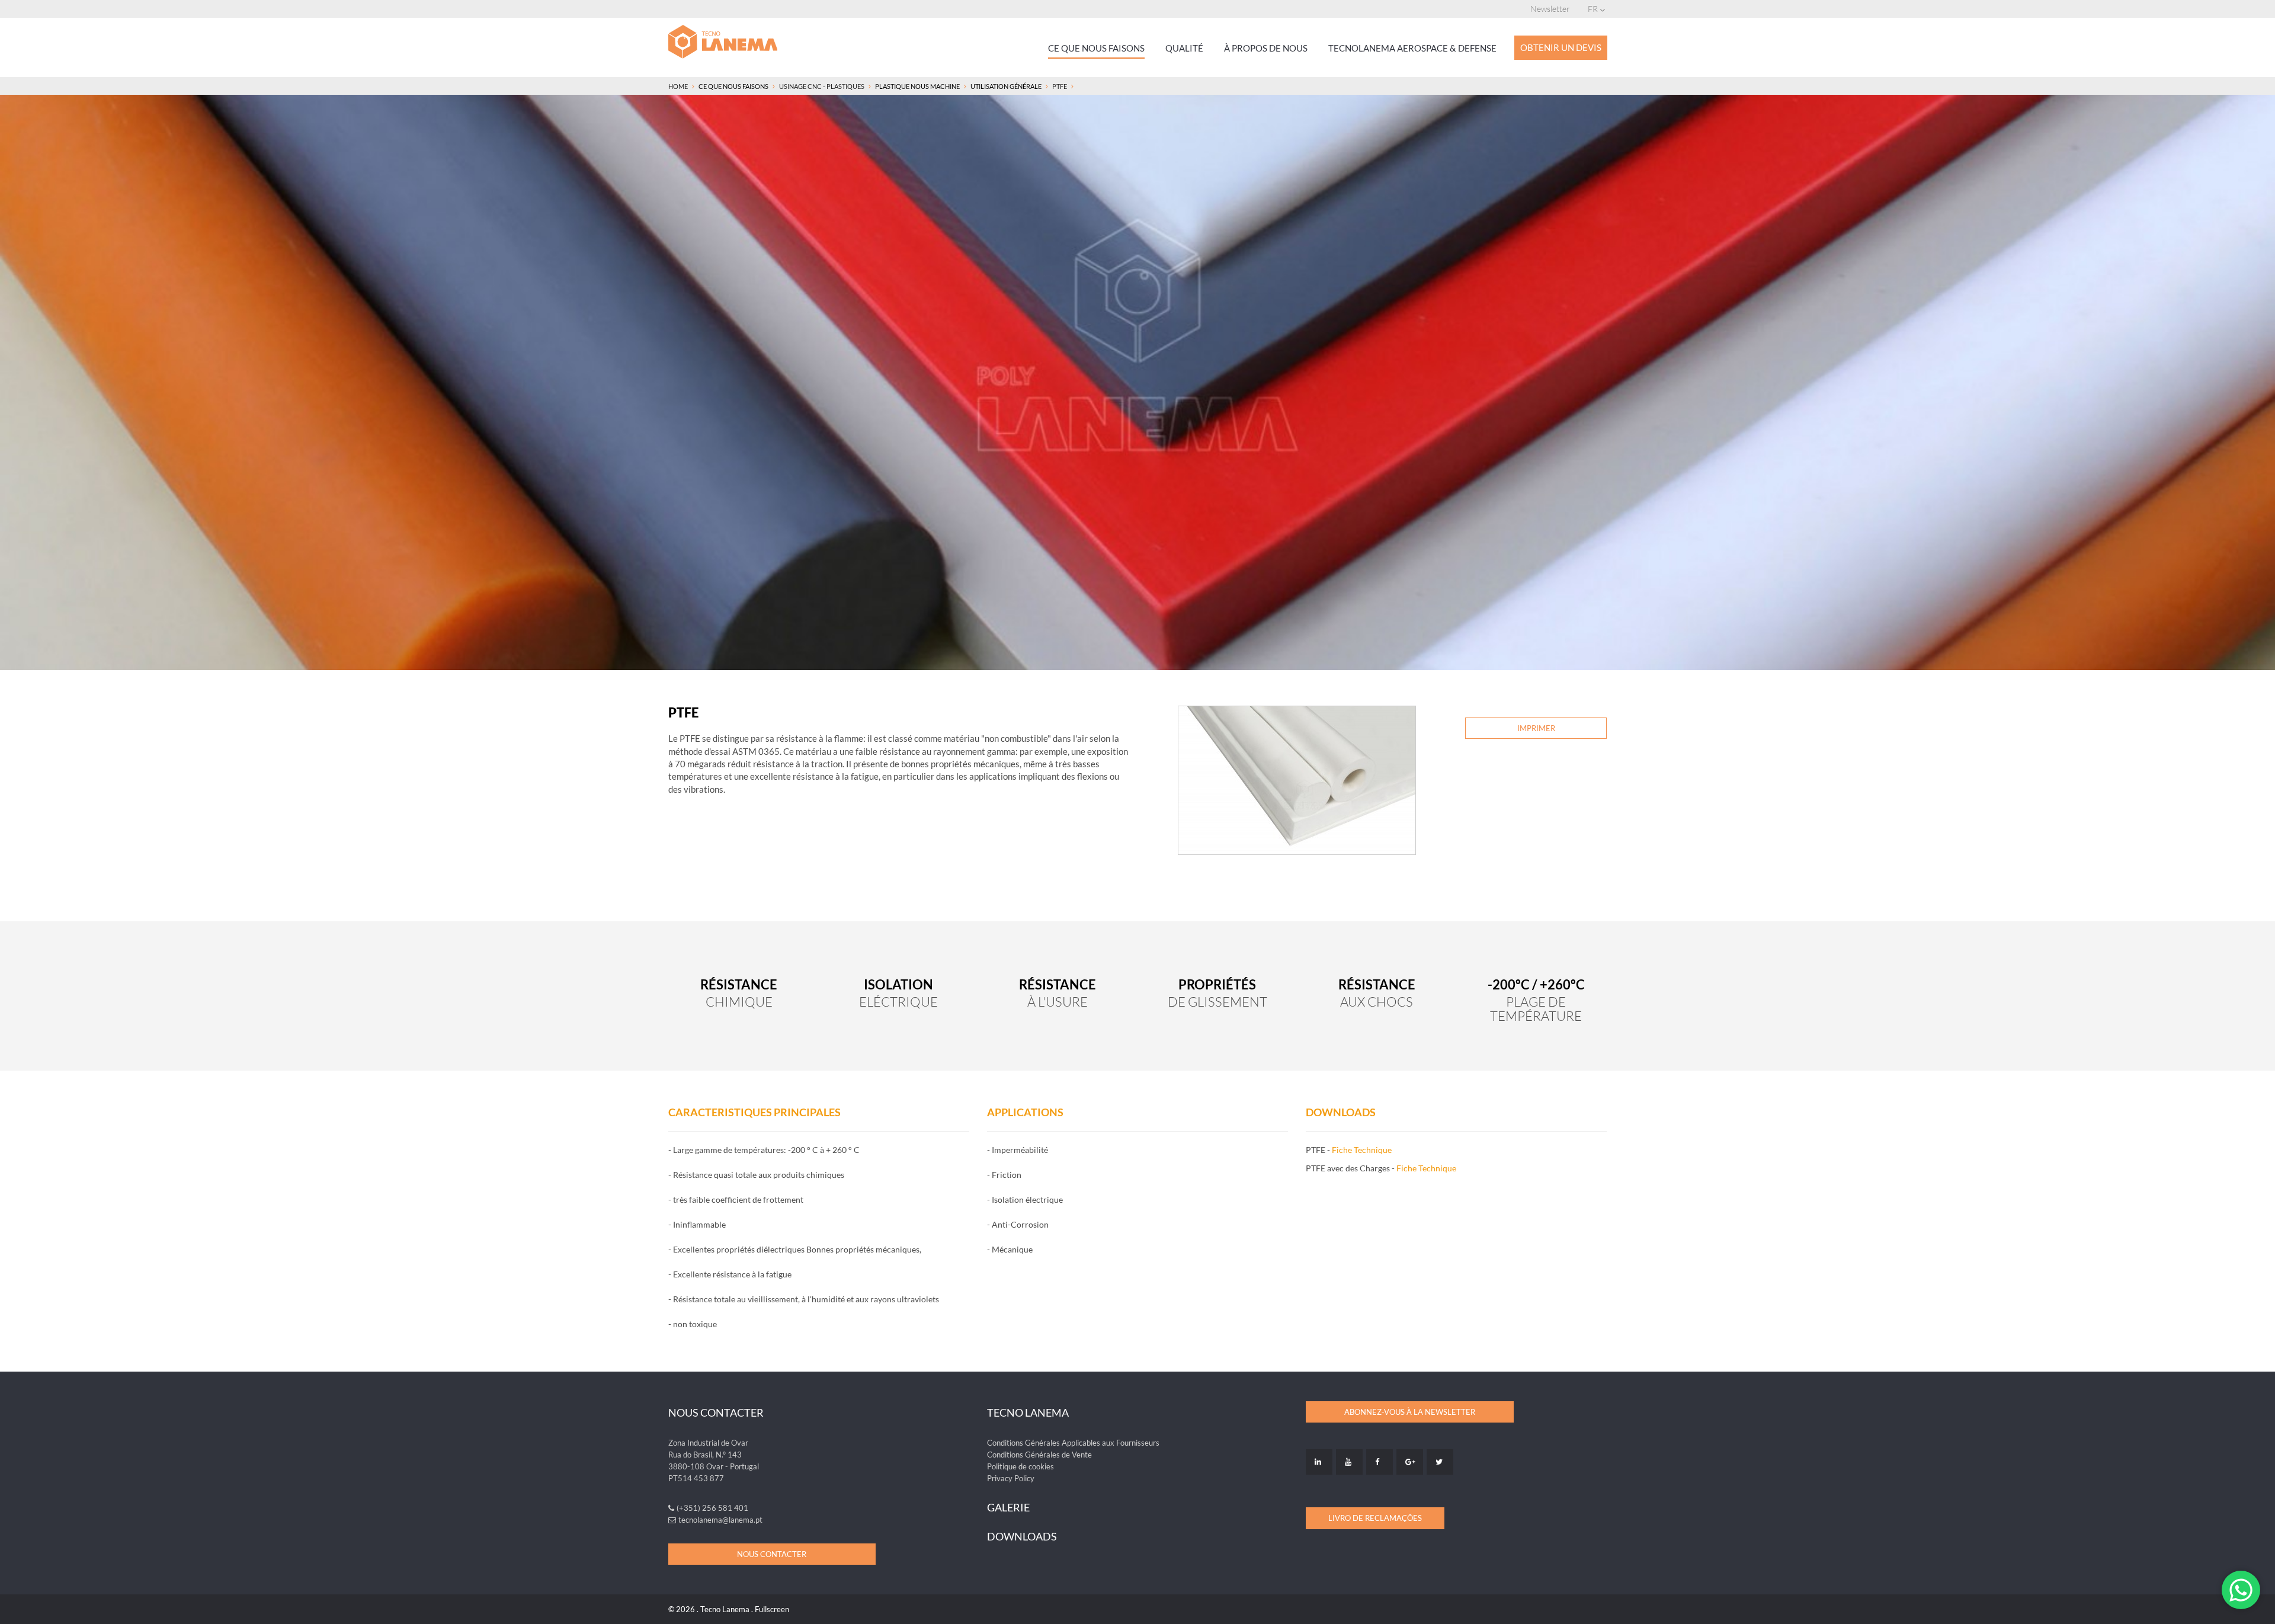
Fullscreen (772, 1609)
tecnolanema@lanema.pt (720, 1520)
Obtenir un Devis (1561, 47)
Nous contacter (772, 1554)
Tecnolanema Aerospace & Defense (1412, 48)
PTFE (1060, 86)
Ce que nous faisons (1096, 48)
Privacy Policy (1011, 1478)
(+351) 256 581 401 (712, 1508)
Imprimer (1536, 728)
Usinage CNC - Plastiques (822, 86)
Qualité (1184, 48)
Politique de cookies (1020, 1466)
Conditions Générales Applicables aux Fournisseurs (1073, 1443)
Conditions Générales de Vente (1039, 1455)
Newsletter (1550, 9)
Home (678, 86)
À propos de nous (1266, 48)
